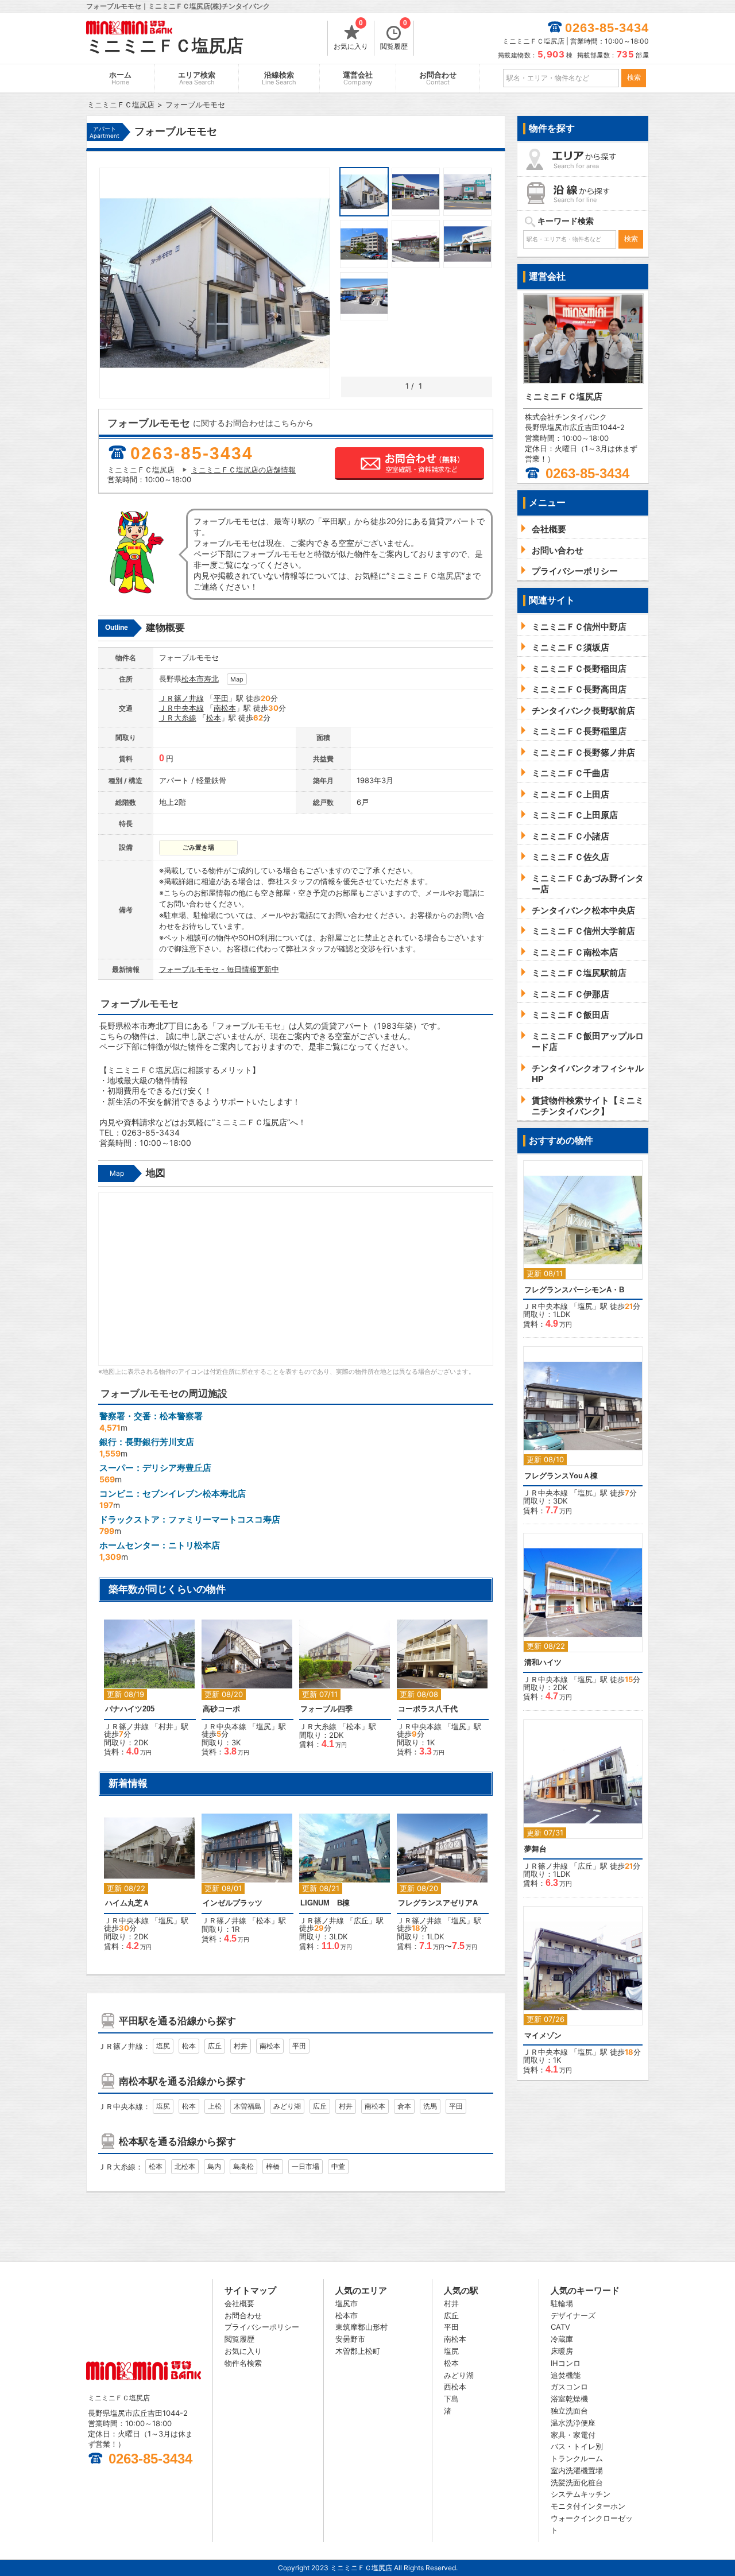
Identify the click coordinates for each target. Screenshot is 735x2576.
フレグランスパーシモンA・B (574, 1290)
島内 (214, 2166)
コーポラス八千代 (428, 1709)
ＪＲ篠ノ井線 (181, 698)
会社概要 (239, 2303)
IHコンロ (566, 2363)
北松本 (185, 2166)
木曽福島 (247, 2106)
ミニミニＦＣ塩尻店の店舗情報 (243, 470)
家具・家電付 (573, 2435)
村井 (166, 1726)
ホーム (120, 78)
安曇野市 (350, 2339)
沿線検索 (279, 78)
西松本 (455, 2387)
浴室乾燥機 (569, 2399)
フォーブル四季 (326, 1709)
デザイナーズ (573, 2315)
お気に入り (351, 36)
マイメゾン (543, 2035)
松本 (214, 718)
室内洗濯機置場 (577, 2470)
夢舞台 (535, 1849)
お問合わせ (438, 78)
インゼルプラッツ (233, 1903)
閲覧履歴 (394, 36)
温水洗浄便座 (573, 2423)
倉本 (404, 2106)
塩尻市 (347, 2303)
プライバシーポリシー (262, 2327)
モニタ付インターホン (588, 2506)
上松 (215, 2106)
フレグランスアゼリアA (438, 1903)
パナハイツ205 (130, 1709)
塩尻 (264, 1726)
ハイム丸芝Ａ (127, 1903)
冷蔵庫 (562, 2339)
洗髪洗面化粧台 (577, 2482)
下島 (451, 2399)
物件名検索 (243, 2363)
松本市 (193, 679)
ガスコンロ (569, 2387)
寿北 (211, 679)
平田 (221, 698)
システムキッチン (581, 2494)
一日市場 (305, 2166)
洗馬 (430, 2106)
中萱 (338, 2166)
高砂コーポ (221, 1709)
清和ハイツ (543, 1662)
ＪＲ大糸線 (178, 718)
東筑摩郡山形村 (361, 2327)
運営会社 (358, 78)
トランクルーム (577, 2458)
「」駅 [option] (338, 1690)
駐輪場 (562, 2303)
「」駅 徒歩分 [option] (146, 1693)
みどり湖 (287, 2106)
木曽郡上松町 (358, 2351)
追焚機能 (566, 2375)
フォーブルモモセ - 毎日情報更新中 (219, 969)
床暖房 (562, 2351)
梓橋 (273, 2166)
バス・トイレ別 (577, 2446)
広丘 (361, 1920)
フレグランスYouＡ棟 (561, 1476)
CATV (560, 2327)
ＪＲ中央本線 (181, 708)
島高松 (243, 2166)
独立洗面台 (569, 2411)
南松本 (225, 708)
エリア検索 (197, 78)
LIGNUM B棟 (325, 1903)
